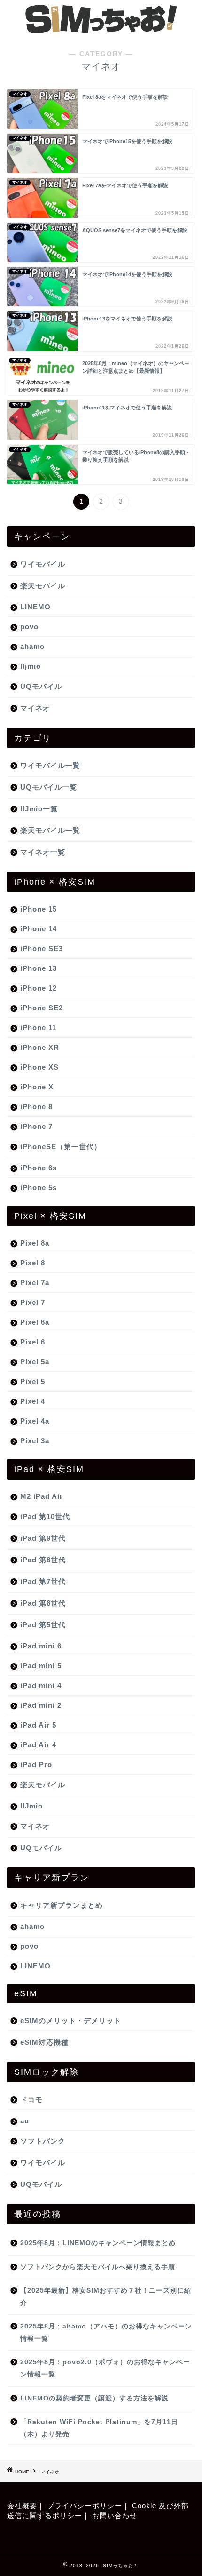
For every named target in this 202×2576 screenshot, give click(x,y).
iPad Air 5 (38, 1725)
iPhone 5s (39, 1188)
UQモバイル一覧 (49, 787)
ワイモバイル (43, 564)
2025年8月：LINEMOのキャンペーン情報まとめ (98, 2243)
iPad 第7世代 (43, 1581)
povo (29, 627)
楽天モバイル (43, 586)
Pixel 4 (33, 1401)
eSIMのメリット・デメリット (71, 2020)
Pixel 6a (35, 1322)
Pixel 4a (35, 1421)
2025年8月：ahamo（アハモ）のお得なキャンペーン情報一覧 (106, 2332)
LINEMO (35, 607)
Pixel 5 (33, 1381)
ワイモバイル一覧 (50, 765)
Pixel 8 (33, 1263)
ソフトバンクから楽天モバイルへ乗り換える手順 (98, 2267)
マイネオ (35, 708)
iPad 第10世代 (45, 1516)
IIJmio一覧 (39, 809)
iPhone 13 (39, 968)
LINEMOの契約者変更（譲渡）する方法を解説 (94, 2398)
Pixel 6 (33, 1342)
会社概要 (22, 2506)
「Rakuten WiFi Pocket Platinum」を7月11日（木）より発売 (99, 2428)
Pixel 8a (35, 1243)
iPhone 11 (38, 1028)
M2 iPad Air (42, 1496)
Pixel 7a (35, 1283)
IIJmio (31, 1806)
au (25, 2121)
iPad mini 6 (41, 1646)
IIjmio (31, 666)
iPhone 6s (39, 1168)
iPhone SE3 (42, 948)
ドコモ (31, 2100)
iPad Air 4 (38, 1745)
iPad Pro (36, 1764)
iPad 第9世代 (43, 1538)
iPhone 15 (39, 909)
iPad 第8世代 (43, 1560)
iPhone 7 (36, 1126)
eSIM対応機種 (44, 2042)
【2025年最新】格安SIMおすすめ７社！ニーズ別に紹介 (106, 2297)
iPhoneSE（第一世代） (61, 1147)
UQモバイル (41, 686)
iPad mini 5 (41, 1666)
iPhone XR (40, 1047)
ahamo (32, 646)
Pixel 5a (35, 1362)
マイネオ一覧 (43, 852)
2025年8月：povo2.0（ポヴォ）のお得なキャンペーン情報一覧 (105, 2368)
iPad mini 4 (41, 1685)
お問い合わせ (115, 2516)
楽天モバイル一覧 (50, 830)
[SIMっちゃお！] (101, 30)
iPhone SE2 (42, 1008)
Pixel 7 (33, 1302)
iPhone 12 (39, 988)
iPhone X (37, 1087)
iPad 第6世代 (43, 1603)
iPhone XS (39, 1067)
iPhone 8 (36, 1107)
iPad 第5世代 (43, 1625)
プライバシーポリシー (85, 2506)
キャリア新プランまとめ (62, 1905)
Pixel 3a (35, 1441)
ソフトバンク (43, 2141)
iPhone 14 (39, 929)
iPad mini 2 (41, 1705)
